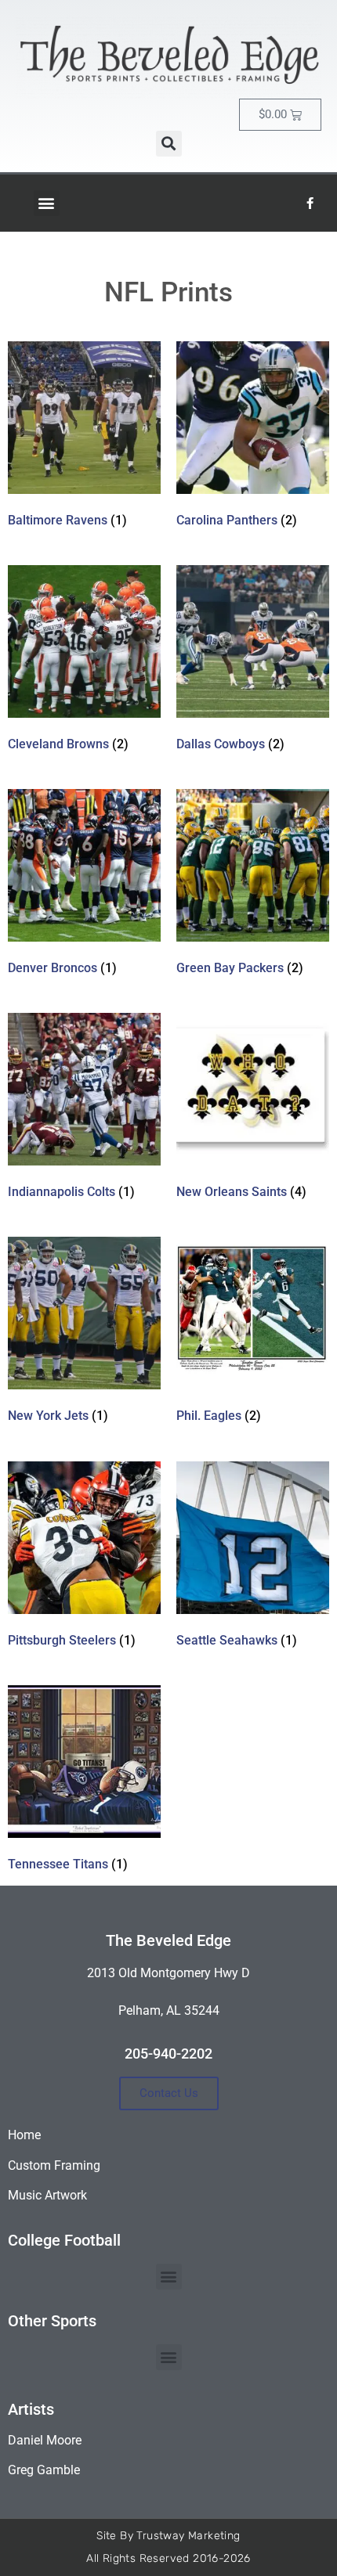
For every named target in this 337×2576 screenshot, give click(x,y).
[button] (169, 144)
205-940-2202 (168, 2054)
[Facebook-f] (310, 203)
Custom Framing (54, 2165)
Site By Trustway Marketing (168, 2536)
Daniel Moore (45, 2440)
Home (24, 2135)
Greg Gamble (44, 2470)
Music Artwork (47, 2195)
